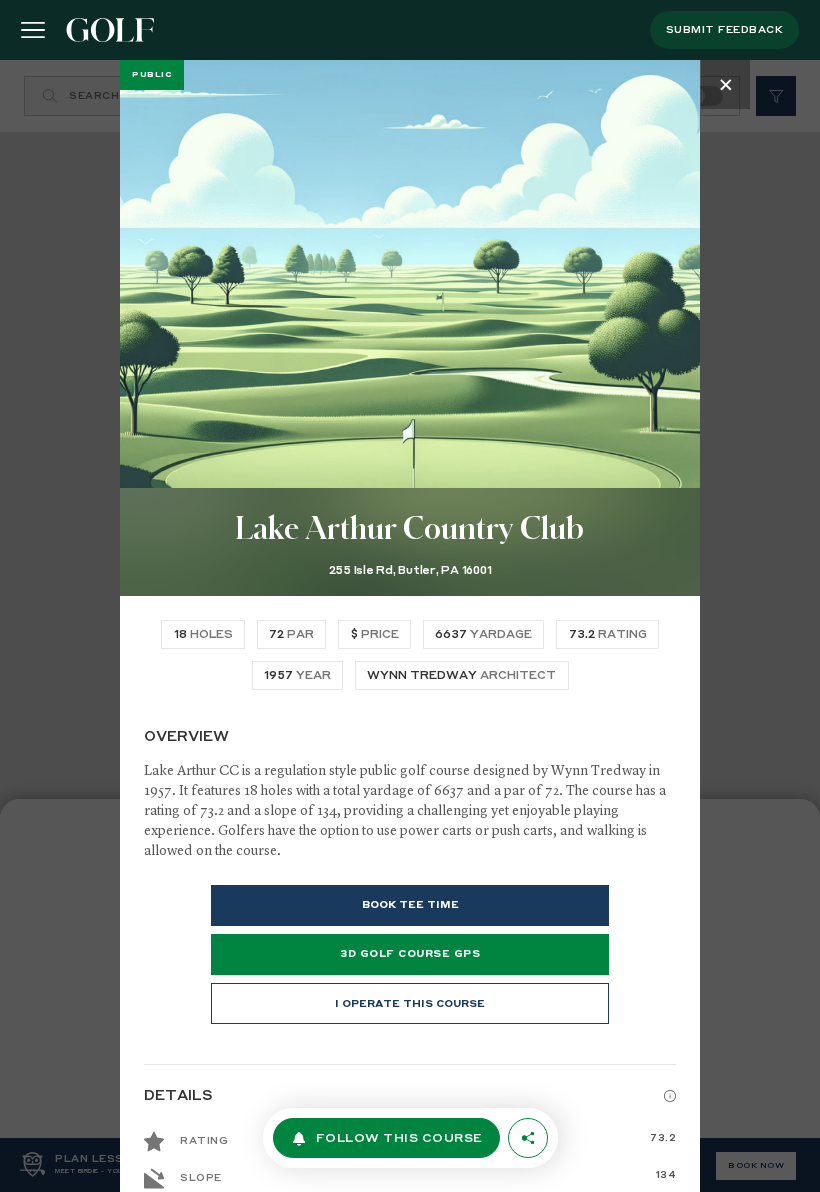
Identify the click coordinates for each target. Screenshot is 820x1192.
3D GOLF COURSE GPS (410, 954)
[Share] (528, 1138)
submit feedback (725, 30)
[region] (410, 626)
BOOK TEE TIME (410, 905)
